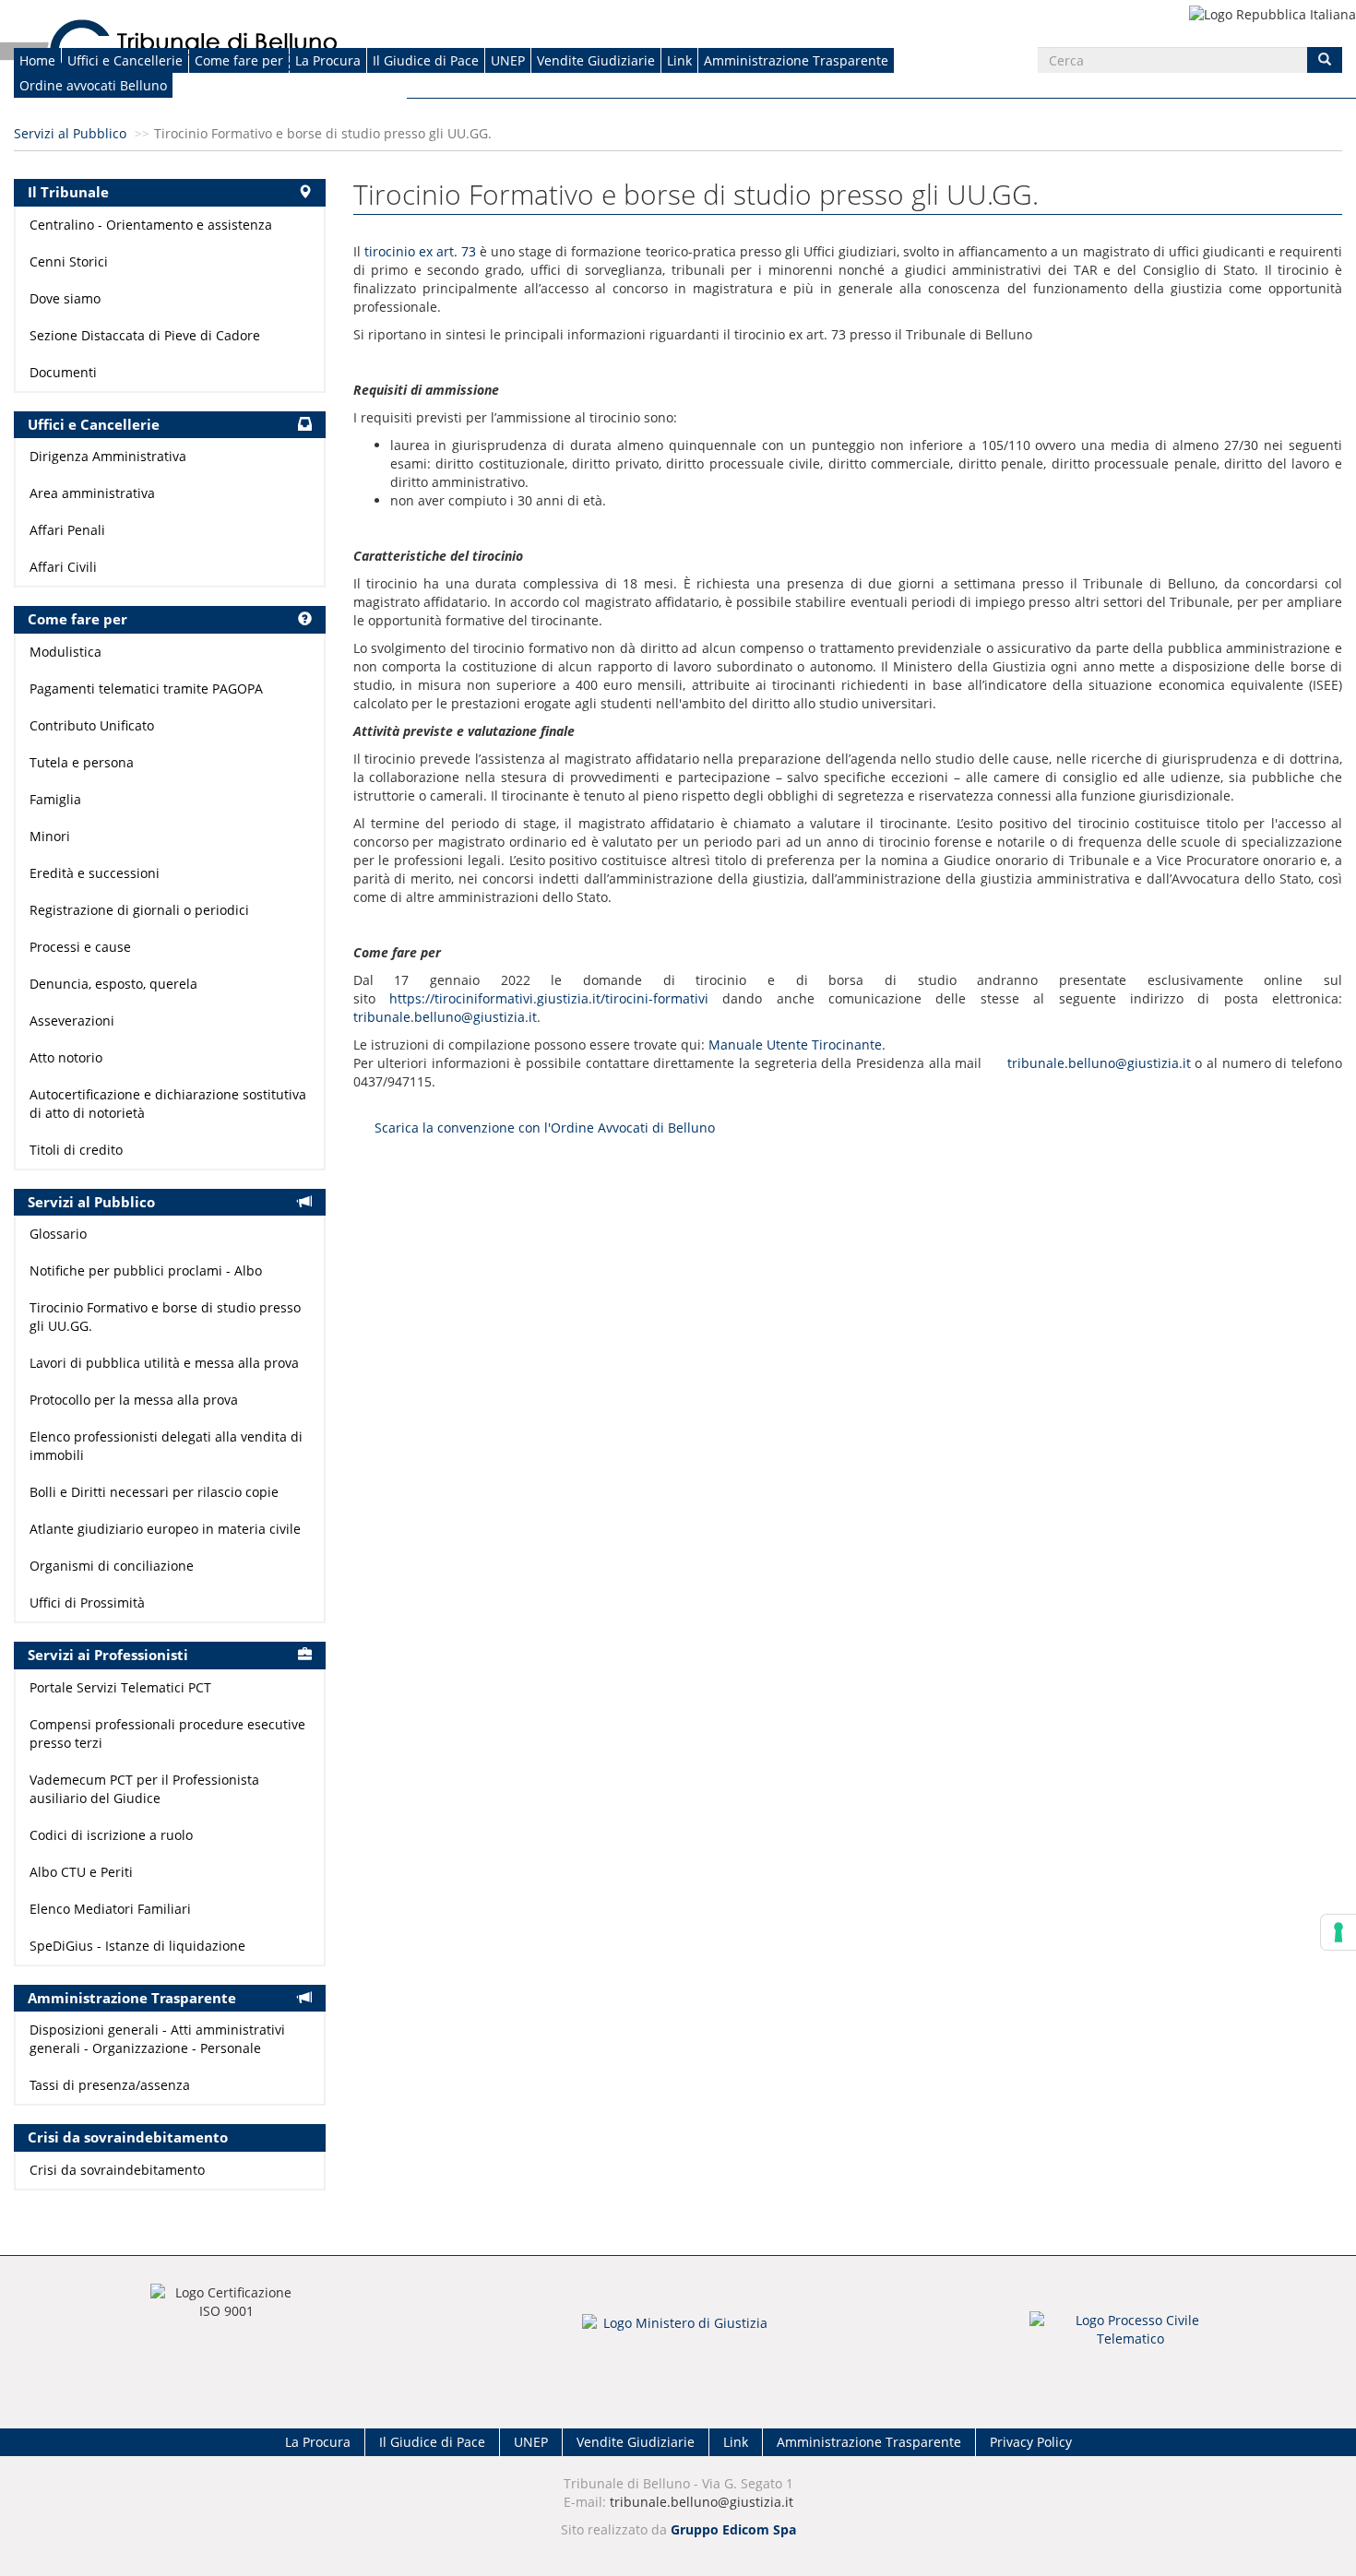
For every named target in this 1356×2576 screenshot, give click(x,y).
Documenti (63, 372)
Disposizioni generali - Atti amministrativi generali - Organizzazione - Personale (157, 2039)
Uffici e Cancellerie (125, 60)
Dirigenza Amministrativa (108, 456)
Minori (50, 836)
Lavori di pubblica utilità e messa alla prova (164, 1363)
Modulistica (65, 652)
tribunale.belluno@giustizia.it (445, 1017)
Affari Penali (67, 530)
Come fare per (239, 60)
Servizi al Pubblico (70, 133)
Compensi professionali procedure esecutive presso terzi (167, 1733)
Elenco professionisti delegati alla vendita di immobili (166, 1446)
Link (679, 60)
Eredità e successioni (95, 873)
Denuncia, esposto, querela (113, 984)
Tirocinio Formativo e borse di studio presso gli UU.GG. (165, 1317)
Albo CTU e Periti (81, 1872)
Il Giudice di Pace (426, 60)
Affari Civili (63, 567)
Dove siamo (65, 298)
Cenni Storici (69, 261)
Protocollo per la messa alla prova (134, 1400)
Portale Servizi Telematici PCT (120, 1687)
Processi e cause (80, 947)
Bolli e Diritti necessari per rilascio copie (154, 1492)
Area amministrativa (92, 493)
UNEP (508, 60)
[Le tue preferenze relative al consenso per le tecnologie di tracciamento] (1338, 1932)
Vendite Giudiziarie (596, 60)
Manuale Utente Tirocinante (795, 1045)
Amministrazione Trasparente (796, 60)
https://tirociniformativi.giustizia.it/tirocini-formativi (549, 998)
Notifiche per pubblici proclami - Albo (146, 1270)
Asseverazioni (72, 1021)
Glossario (58, 1234)
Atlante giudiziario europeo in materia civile (165, 1529)
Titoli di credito (76, 1150)
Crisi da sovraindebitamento (117, 2170)
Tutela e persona (82, 762)
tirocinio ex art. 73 (420, 251)
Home (37, 60)
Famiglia (55, 799)
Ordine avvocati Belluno (93, 85)
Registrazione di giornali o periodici (139, 910)
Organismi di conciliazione (112, 1566)
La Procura (328, 60)
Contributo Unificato (92, 725)
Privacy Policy (1031, 2442)
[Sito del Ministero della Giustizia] (678, 2335)
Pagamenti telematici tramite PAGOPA (146, 689)
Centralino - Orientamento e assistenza (151, 225)
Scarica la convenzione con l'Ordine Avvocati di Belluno (545, 1128)
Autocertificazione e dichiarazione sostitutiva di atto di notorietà (168, 1104)
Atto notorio (66, 1057)
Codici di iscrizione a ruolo (111, 1835)
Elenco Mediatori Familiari (110, 1909)
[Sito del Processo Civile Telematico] (1130, 2335)
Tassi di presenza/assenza (110, 2085)
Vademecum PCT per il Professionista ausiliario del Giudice (144, 1789)
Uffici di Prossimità (87, 1603)
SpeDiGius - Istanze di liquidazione (137, 1946)
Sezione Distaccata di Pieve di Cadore (145, 335)
